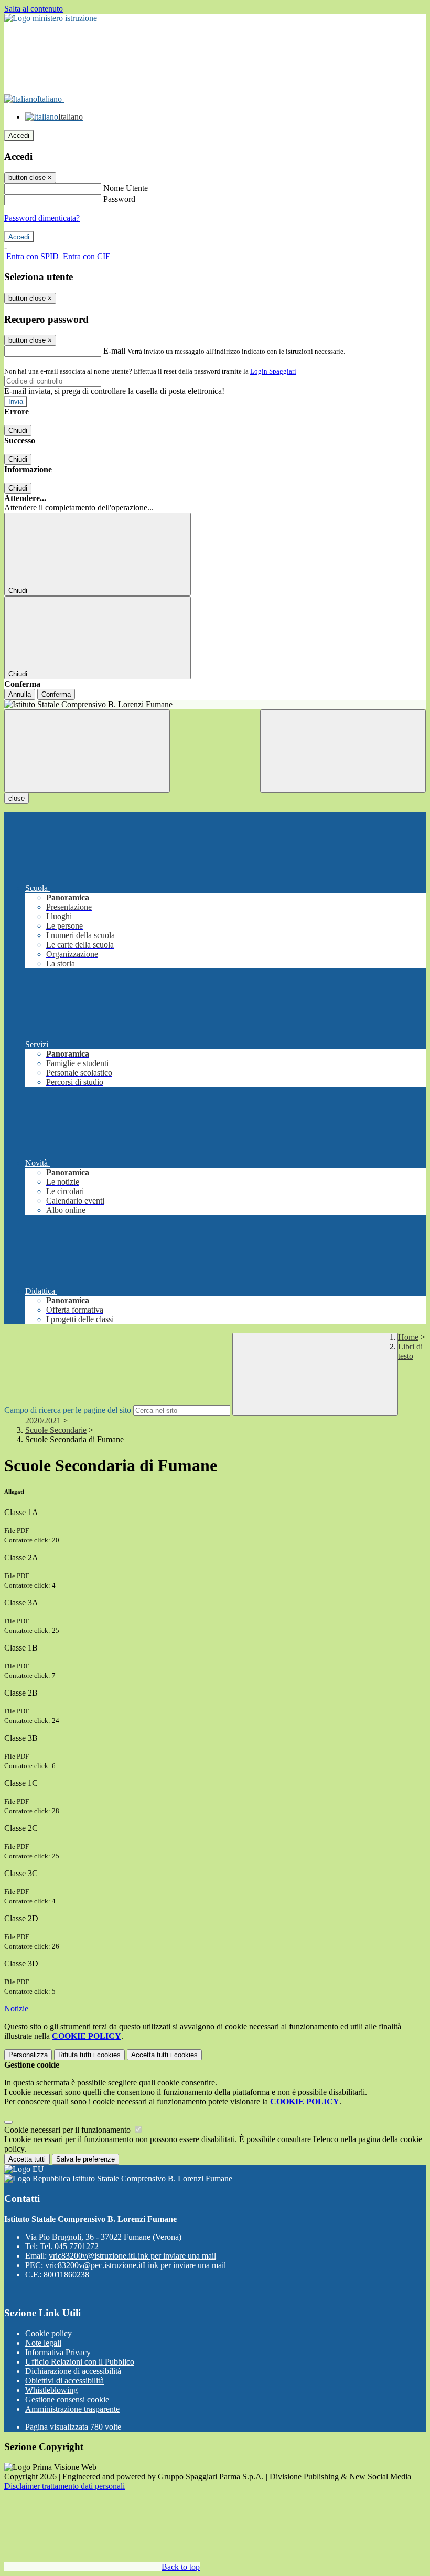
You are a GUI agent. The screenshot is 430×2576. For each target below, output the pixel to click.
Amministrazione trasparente (72, 2409)
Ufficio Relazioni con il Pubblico (80, 2362)
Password (119, 199)
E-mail (114, 351)
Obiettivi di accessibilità (64, 2381)
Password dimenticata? (42, 218)
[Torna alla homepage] (215, 705)
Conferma (56, 694)
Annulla (20, 694)
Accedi (19, 136)
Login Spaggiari (273, 371)
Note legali (43, 2343)
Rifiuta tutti (89, 2055)
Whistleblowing (51, 2390)
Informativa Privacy (58, 2352)
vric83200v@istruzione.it (132, 2256)
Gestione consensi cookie (67, 2399)
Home (408, 1337)
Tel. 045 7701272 (69, 2246)
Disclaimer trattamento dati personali (64, 2486)
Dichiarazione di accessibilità (73, 2371)
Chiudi (18, 430)
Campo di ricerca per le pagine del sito (68, 1410)
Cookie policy (49, 2333)
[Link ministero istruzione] (51, 18)
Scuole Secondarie (56, 1430)
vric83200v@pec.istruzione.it (136, 2265)
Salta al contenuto (34, 9)
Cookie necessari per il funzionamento (68, 2130)
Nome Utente (126, 188)
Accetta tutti (164, 2055)
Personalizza (28, 2055)
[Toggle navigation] (87, 751)
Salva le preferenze (85, 2159)
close (17, 798)
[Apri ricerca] (343, 751)
